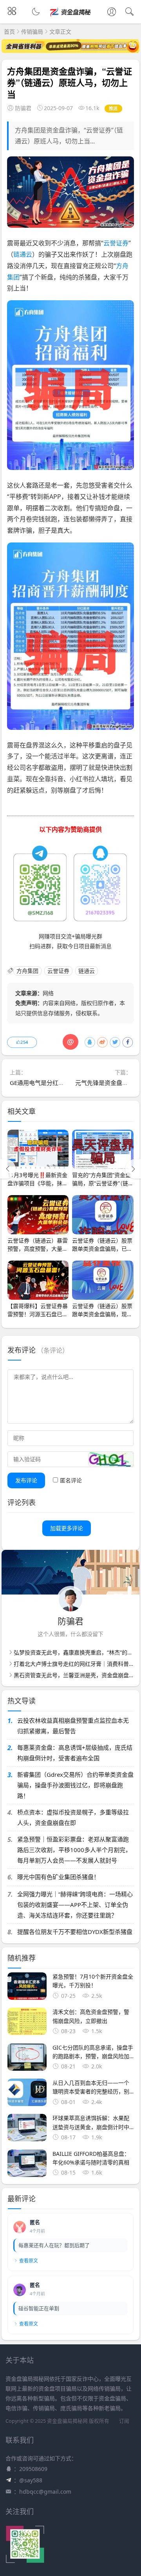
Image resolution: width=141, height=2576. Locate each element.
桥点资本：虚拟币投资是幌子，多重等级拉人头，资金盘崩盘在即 (73, 1817)
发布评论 (26, 1480)
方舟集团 (27, 971)
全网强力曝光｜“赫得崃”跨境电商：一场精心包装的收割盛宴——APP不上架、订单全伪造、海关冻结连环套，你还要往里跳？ (75, 1905)
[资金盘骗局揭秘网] (71, 18)
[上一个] (8, 1169)
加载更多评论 (67, 1528)
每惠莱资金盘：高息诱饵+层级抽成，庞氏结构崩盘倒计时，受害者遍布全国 (75, 1753)
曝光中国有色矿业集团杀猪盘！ (58, 1877)
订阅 (124, 2421)
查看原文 (29, 2261)
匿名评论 (71, 1480)
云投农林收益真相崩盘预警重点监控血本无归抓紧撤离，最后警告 (73, 1726)
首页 (9, 32)
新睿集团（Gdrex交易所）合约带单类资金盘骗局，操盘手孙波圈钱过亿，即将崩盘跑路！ (75, 1785)
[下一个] (133, 1169)
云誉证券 (116, 243)
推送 (113, 108)
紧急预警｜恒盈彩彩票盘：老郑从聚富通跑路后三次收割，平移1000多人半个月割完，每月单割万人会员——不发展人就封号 (74, 1850)
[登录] (112, 13)
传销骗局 (32, 32)
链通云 (23, 254)
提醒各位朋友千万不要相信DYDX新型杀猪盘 (75, 1932)
